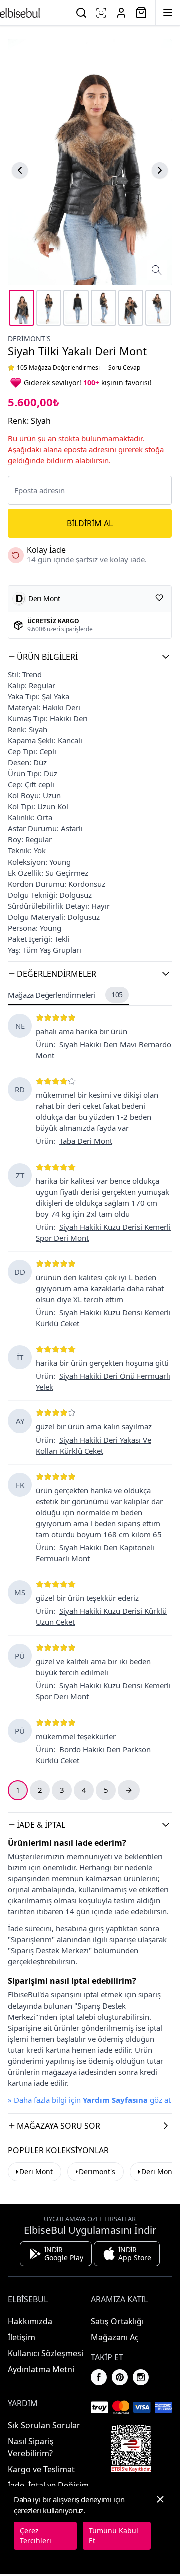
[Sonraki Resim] (160, 170)
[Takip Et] (159, 598)
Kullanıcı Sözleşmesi (46, 2353)
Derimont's (29, 338)
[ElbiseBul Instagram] (141, 2377)
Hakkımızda (30, 2321)
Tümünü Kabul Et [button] (114, 2536)
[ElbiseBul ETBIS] (131, 2449)
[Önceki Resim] (20, 170)
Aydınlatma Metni (41, 2369)
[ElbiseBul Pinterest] (120, 2377)
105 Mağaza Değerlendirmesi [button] (58, 368)
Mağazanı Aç (115, 2337)
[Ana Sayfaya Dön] (20, 13)
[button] (90, 657)
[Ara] (81, 13)
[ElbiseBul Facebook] (99, 2377)
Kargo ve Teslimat (41, 2469)
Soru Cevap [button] (124, 368)
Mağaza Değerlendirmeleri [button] (65, 995)
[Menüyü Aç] (168, 13)
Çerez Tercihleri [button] (36, 2536)
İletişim (22, 2337)
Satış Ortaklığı (117, 2321)
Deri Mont (36, 2172)
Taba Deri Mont (86, 1141)
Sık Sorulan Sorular (44, 2425)
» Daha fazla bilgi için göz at (89, 2100)
